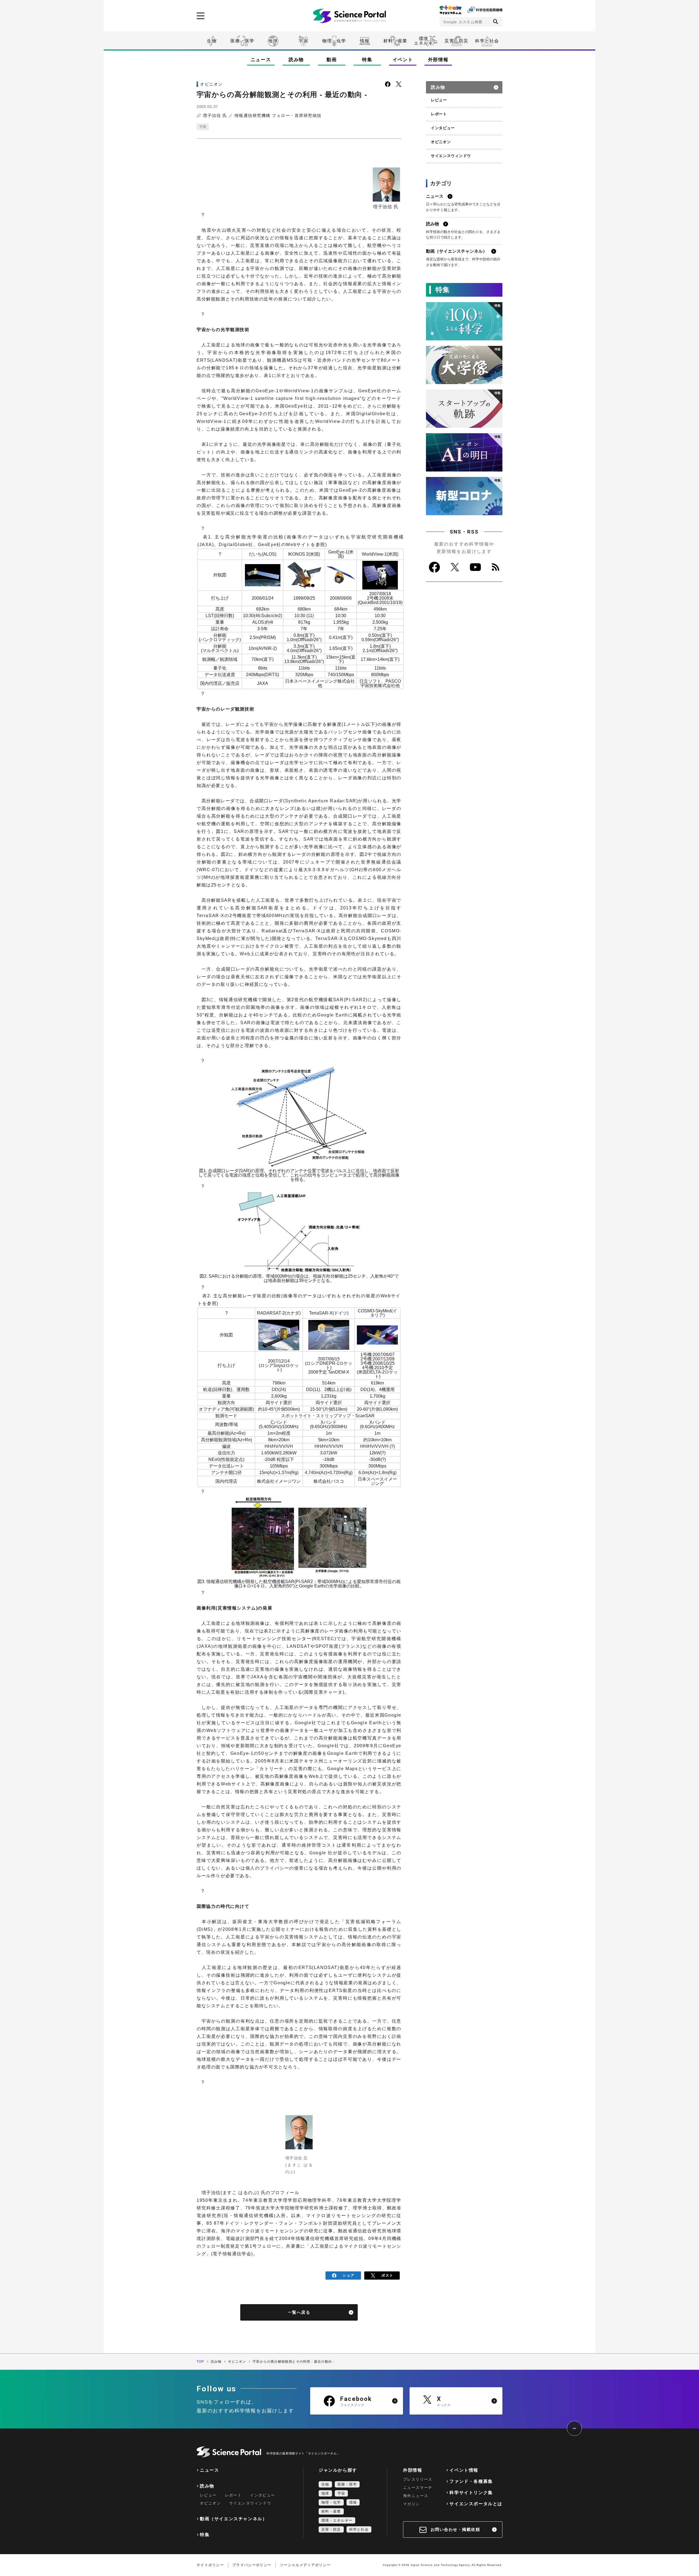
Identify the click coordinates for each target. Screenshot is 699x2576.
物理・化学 (334, 41)
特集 (367, 60)
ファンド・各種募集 (471, 2481)
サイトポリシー (210, 2565)
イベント (403, 60)
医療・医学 (242, 41)
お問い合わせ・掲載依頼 (455, 2529)
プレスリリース (418, 2479)
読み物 (296, 60)
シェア (349, 2275)
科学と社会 (487, 41)
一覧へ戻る (299, 2312)
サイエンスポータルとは (476, 2504)
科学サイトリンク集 (471, 2493)
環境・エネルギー (337, 2520)
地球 (273, 41)
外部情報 (438, 60)
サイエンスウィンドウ (451, 156)
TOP (200, 2362)
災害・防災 (457, 41)
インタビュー (443, 128)
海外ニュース (416, 2496)
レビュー (439, 100)
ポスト (387, 2275)
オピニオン (441, 142)
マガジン (411, 2504)
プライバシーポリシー (252, 2565)
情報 (365, 41)
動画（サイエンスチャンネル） (233, 2519)
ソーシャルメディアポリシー (305, 2565)
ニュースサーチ (418, 2487)
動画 (332, 60)
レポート (439, 114)
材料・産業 (395, 41)
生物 (212, 41)
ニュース (261, 60)
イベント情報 (464, 2470)
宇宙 (303, 41)
